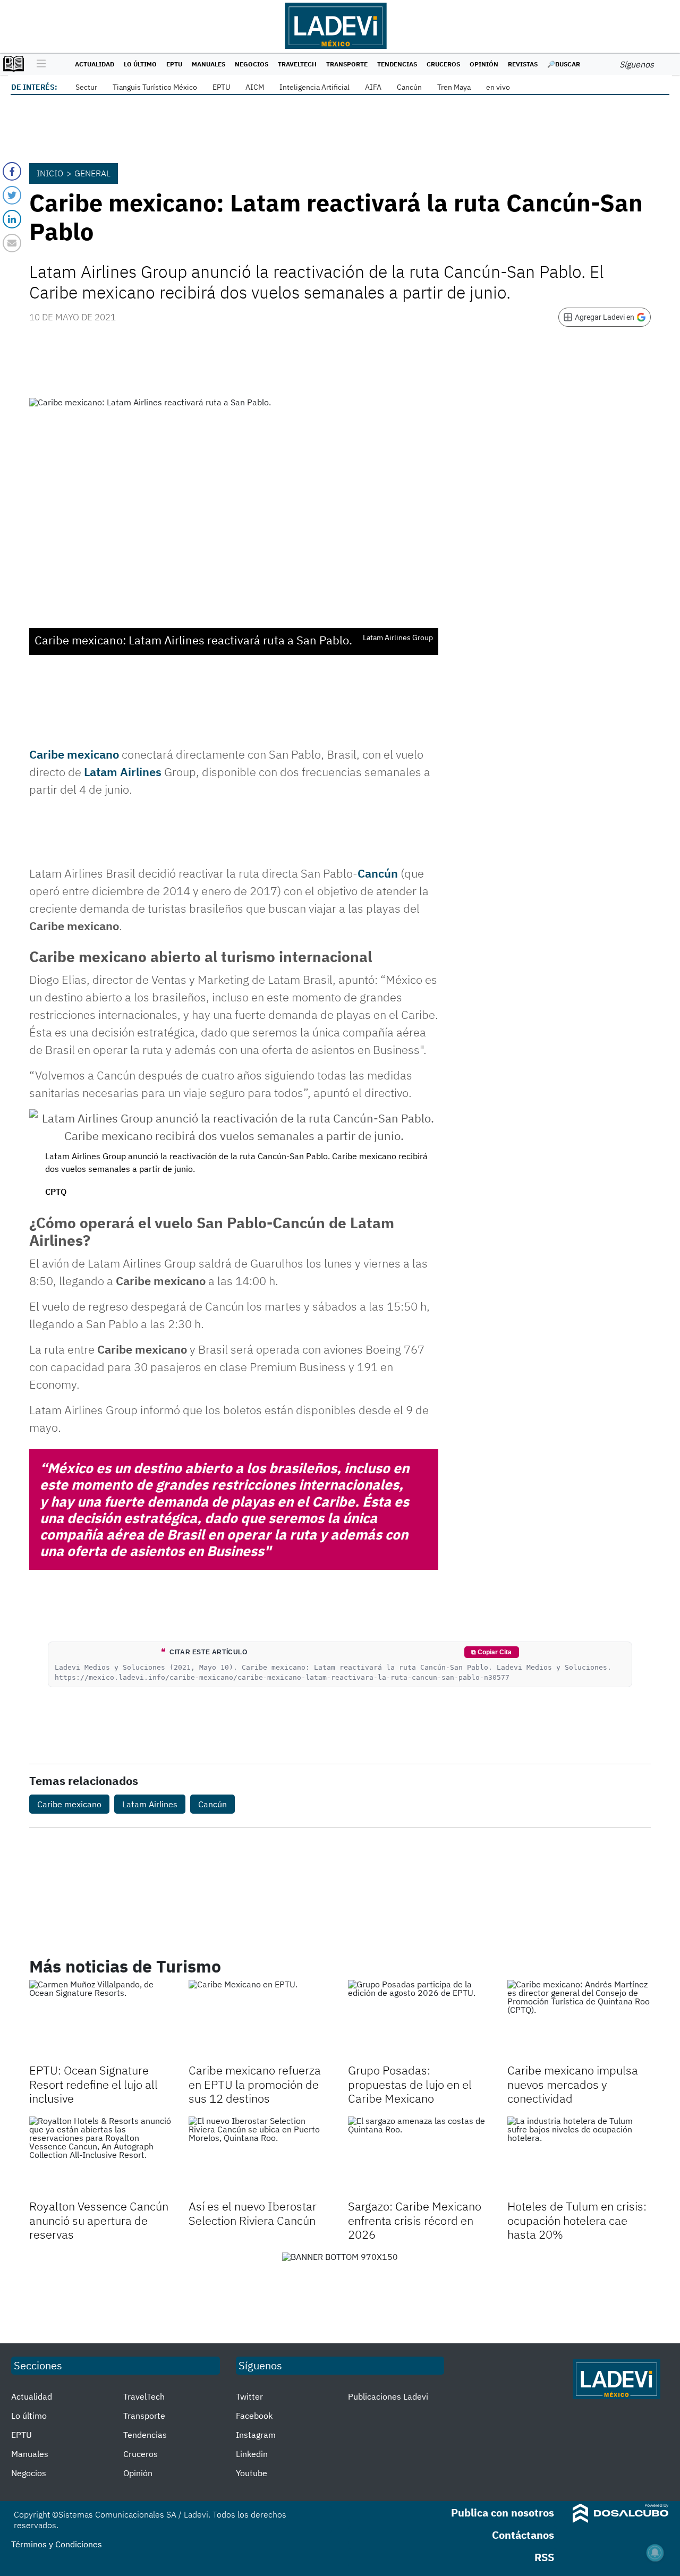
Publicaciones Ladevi (388, 2396)
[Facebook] (12, 171)
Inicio (50, 173)
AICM (255, 87)
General (92, 173)
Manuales (209, 64)
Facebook (254, 2416)
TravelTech (297, 64)
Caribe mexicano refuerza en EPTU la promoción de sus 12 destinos (255, 2084)
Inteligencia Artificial (314, 87)
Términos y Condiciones (57, 2544)
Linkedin (252, 2454)
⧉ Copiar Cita (491, 1652)
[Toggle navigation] (39, 64)
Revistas (523, 64)
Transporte (347, 64)
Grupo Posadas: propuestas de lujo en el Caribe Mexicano (410, 2084)
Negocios (252, 64)
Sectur (86, 87)
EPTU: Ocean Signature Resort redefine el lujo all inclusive (93, 2084)
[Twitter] (12, 195)
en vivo (498, 87)
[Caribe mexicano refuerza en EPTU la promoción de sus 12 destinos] (260, 2020)
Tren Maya (454, 87)
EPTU (174, 64)
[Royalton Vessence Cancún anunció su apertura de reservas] (101, 2157)
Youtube (252, 2473)
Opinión (484, 64)
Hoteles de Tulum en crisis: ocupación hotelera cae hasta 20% (577, 2220)
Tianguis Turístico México (155, 87)
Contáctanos (523, 2535)
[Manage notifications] (655, 2553)
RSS (544, 2557)
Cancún (409, 87)
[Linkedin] (12, 219)
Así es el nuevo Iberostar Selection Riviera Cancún (253, 2213)
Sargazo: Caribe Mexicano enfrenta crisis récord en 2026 (415, 2220)
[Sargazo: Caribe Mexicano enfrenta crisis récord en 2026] (420, 2157)
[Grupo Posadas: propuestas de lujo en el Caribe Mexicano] (420, 2020)
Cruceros (443, 64)
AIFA (373, 87)
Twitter (249, 2396)
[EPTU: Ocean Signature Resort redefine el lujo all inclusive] (101, 2020)
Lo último (140, 64)
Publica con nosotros (503, 2513)
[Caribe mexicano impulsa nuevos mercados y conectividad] (579, 2020)
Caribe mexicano (74, 754)
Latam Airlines (123, 772)
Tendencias (397, 64)
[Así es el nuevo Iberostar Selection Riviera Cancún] (260, 2157)
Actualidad (95, 64)
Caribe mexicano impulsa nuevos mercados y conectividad (573, 2084)
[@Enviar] (12, 243)
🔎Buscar (564, 64)
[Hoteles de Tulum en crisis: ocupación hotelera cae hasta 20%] (579, 2157)
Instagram (256, 2435)
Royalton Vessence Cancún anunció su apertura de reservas (99, 2220)
